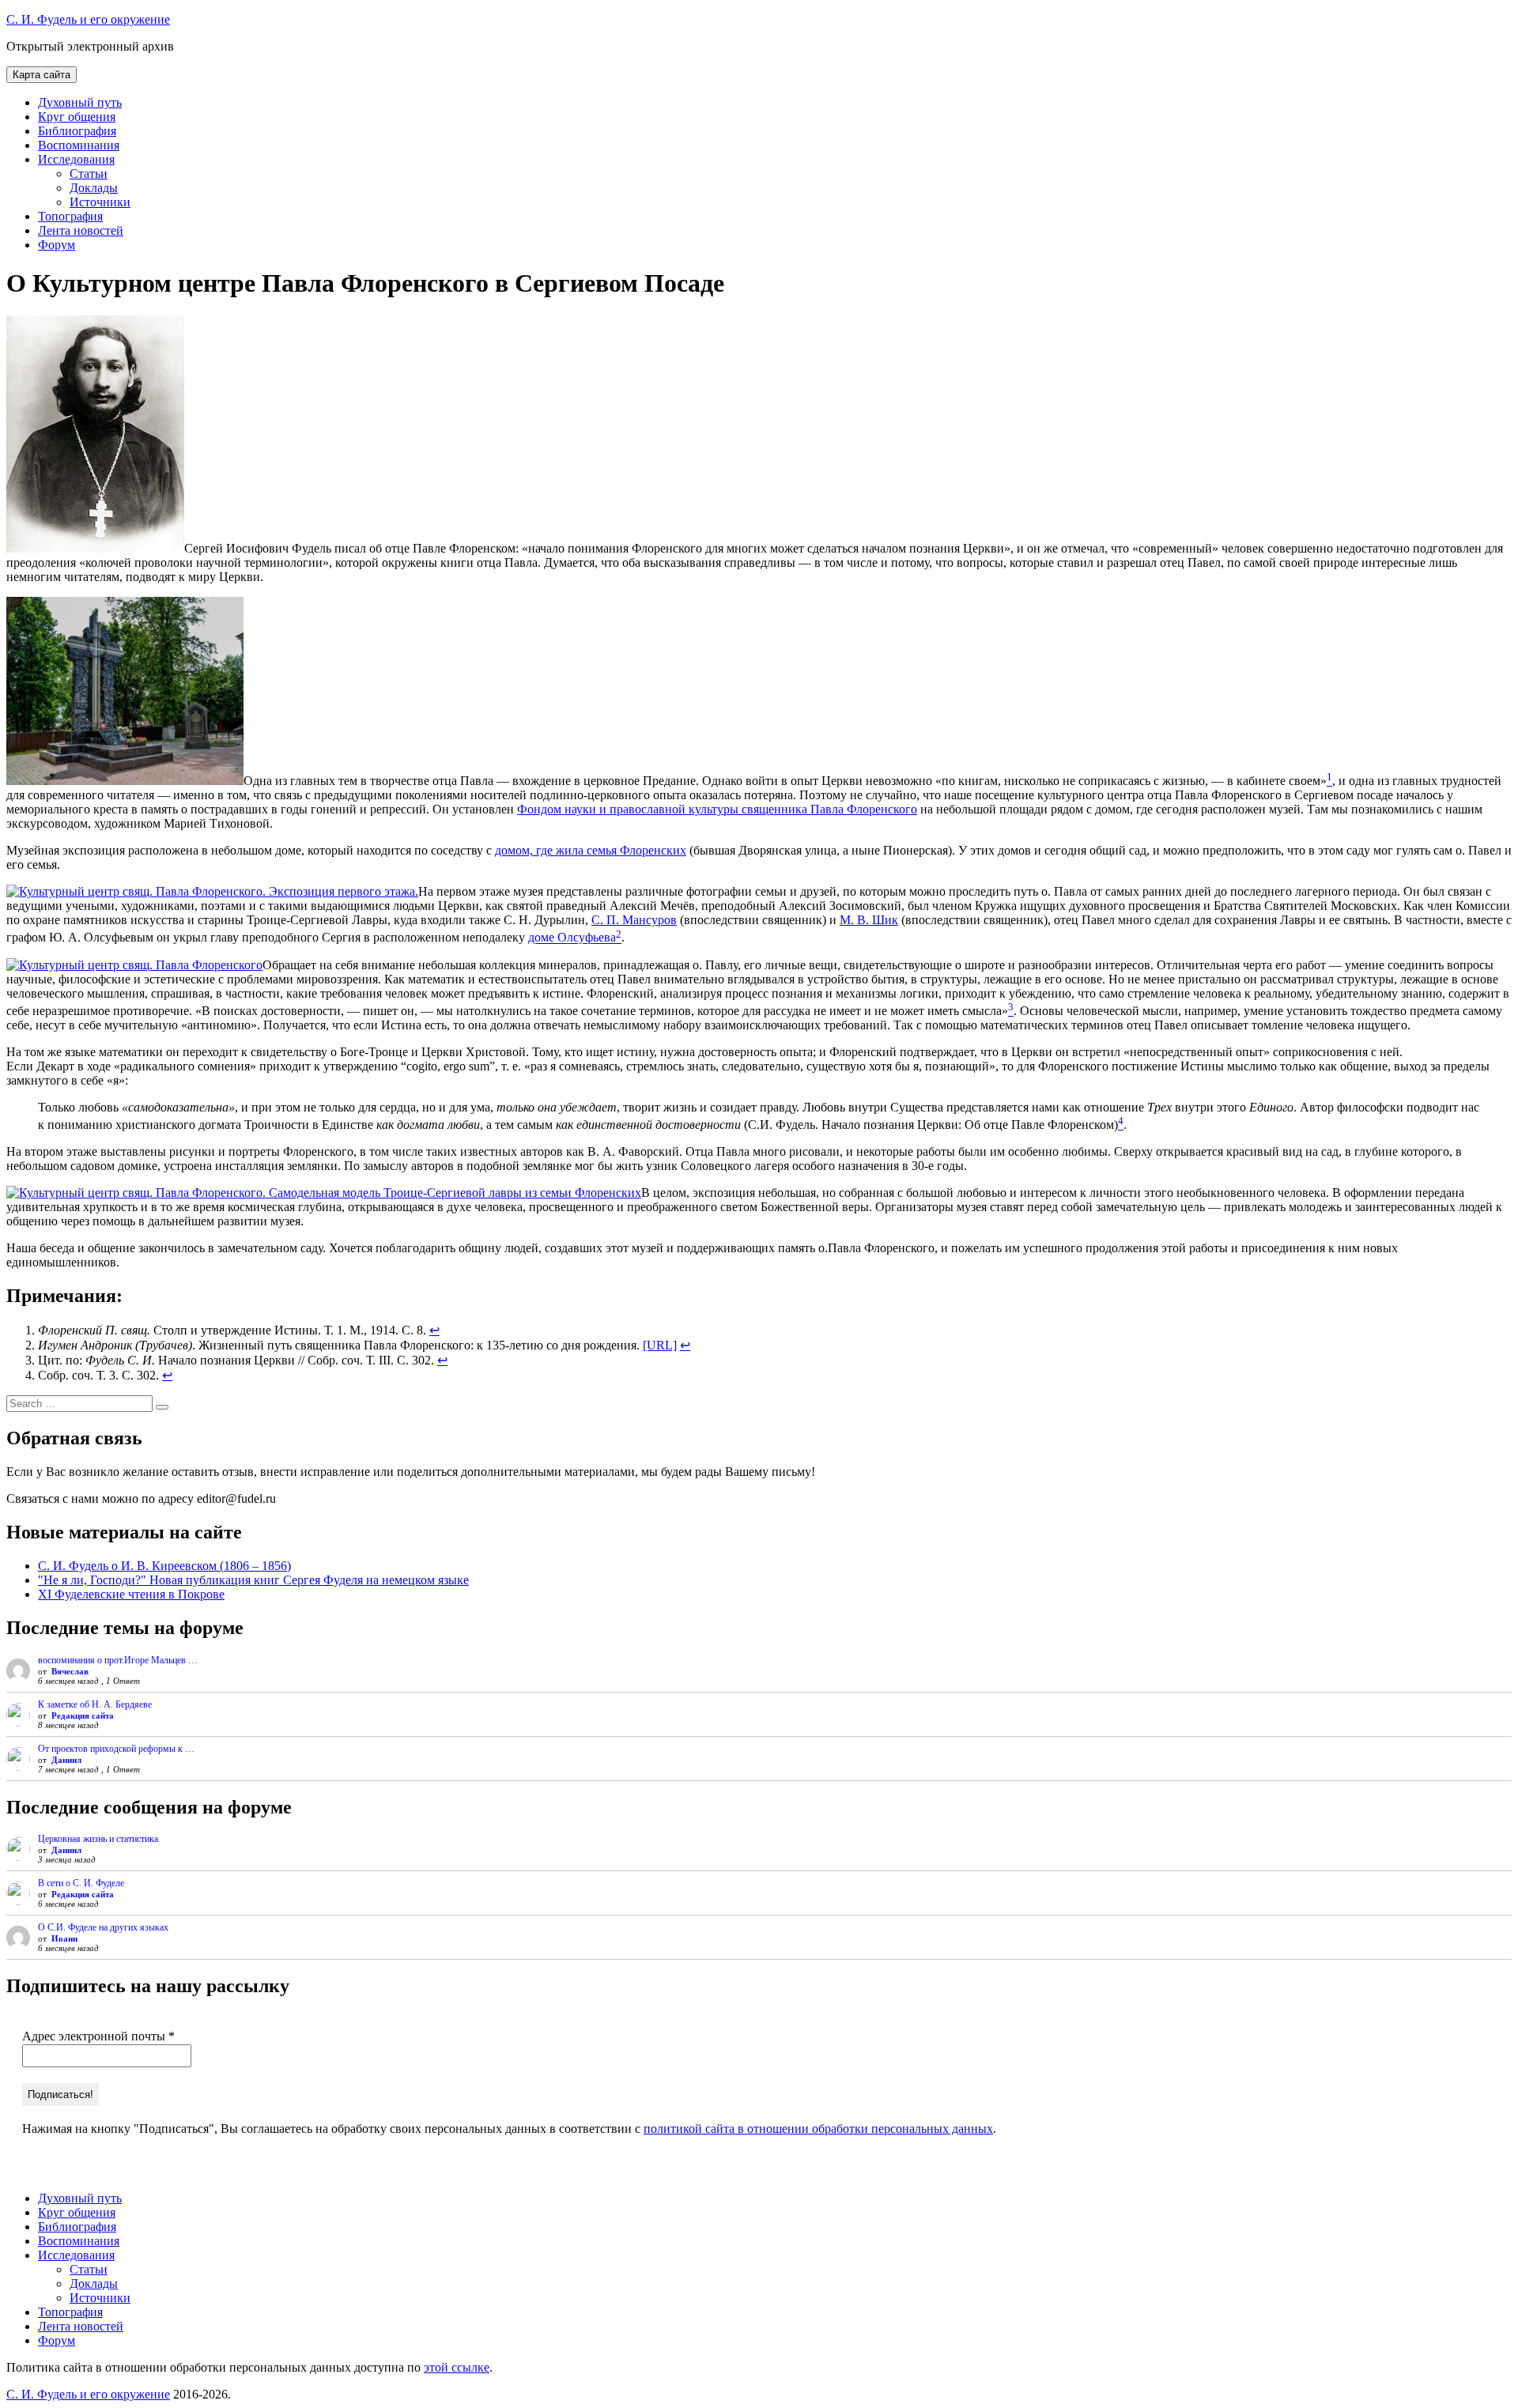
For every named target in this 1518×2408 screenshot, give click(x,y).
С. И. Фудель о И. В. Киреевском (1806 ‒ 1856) (164, 1566)
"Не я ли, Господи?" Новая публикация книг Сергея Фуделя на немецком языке (253, 1580)
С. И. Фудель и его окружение (88, 19)
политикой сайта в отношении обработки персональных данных (818, 2129)
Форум (57, 245)
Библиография (77, 131)
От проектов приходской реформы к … (116, 1749)
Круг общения (77, 117)
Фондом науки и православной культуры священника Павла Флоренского (717, 809)
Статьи (89, 174)
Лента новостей (81, 230)
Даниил (66, 1760)
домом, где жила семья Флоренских (591, 850)
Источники (100, 202)
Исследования (76, 159)
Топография (70, 216)
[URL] (660, 1345)
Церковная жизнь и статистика (98, 1839)
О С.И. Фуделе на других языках (103, 1927)
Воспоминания (79, 145)
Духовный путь (80, 102)
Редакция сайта (83, 1715)
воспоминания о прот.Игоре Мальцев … (118, 1660)
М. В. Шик (869, 920)
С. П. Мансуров (634, 920)
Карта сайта (42, 75)
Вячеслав (70, 1671)
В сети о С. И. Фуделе (81, 1883)
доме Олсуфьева (572, 938)
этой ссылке (457, 2367)
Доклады (94, 188)
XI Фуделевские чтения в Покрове (131, 1594)
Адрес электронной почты (98, 2036)
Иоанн (64, 1938)
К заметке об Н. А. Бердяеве (95, 1704)
